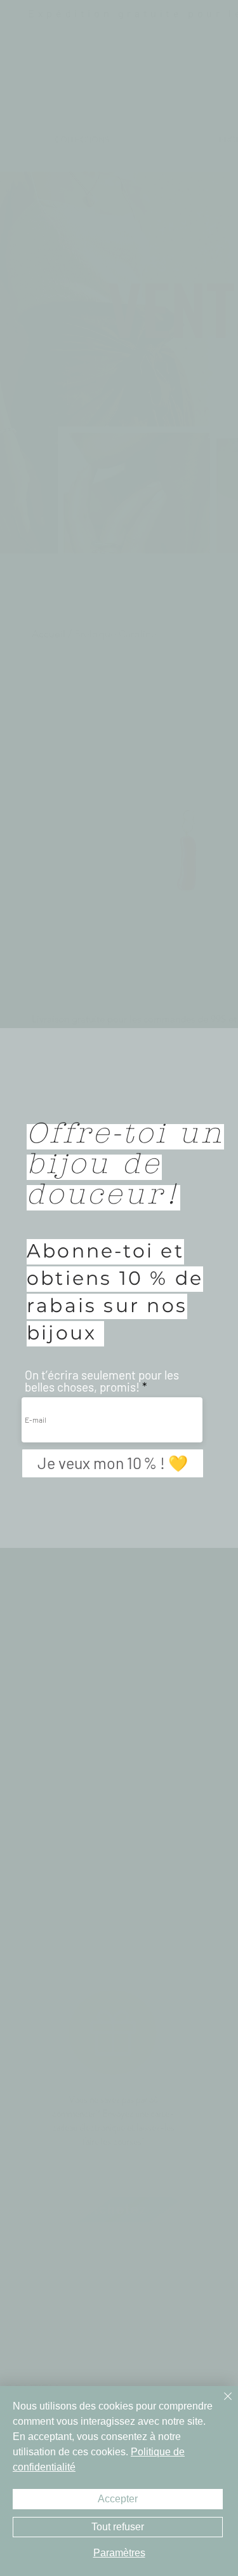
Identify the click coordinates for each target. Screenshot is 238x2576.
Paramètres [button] (119, 2553)
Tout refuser (118, 2527)
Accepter (118, 2499)
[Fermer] (220, 2404)
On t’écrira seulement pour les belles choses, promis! (102, 1381)
